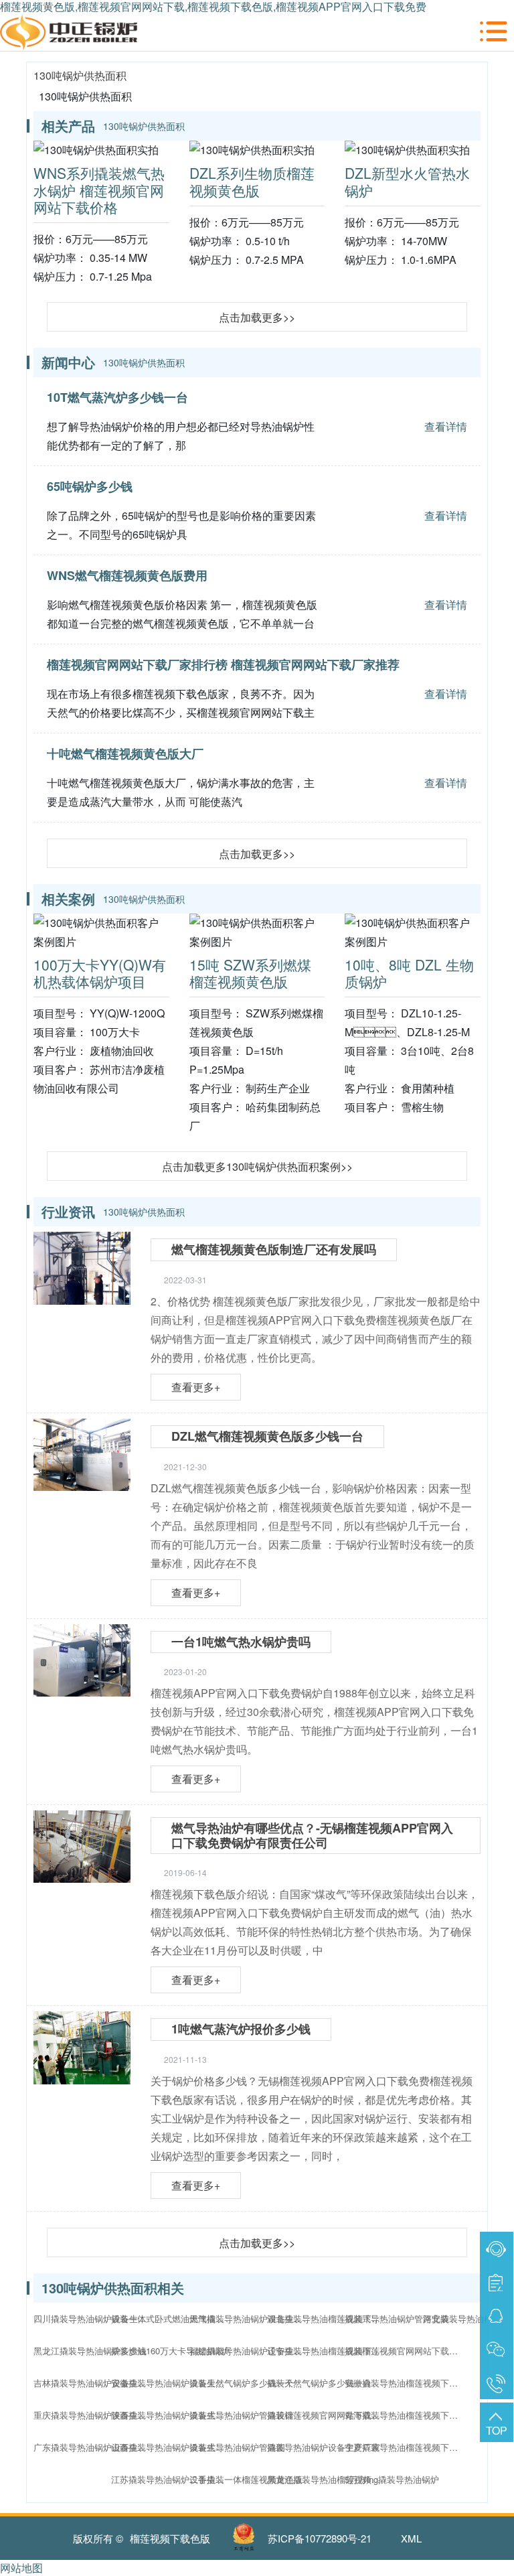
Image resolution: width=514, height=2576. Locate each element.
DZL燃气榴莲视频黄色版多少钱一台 (267, 1436)
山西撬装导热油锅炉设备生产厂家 (171, 2447)
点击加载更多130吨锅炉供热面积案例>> (257, 1166)
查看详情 (446, 426)
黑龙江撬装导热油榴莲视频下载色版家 (327, 2479)
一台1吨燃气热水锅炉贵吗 (241, 1642)
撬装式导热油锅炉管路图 (237, 2447)
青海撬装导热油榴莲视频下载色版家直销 (405, 2415)
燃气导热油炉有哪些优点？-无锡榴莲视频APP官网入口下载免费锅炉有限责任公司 (312, 1835)
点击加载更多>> (257, 317)
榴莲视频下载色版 (170, 2538)
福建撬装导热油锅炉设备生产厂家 (250, 2351)
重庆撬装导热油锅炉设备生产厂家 (94, 2415)
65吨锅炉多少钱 (90, 486)
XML (411, 2538)
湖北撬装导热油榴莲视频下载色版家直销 (327, 2318)
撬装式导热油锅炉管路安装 (397, 2318)
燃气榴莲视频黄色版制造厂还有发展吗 (274, 1249)
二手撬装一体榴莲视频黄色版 (246, 2479)
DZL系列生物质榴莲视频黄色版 (252, 181)
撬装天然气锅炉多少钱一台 (319, 2383)
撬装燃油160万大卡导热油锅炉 (170, 2351)
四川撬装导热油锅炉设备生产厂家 (94, 2318)
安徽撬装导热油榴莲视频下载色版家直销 (405, 2383)
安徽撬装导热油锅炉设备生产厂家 (171, 2383)
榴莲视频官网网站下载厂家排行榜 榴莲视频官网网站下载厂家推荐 (223, 664)
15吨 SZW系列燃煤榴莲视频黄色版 (250, 973)
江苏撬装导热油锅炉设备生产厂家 (171, 2479)
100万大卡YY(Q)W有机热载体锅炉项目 (100, 973)
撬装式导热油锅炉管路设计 (242, 2415)
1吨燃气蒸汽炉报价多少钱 (241, 2029)
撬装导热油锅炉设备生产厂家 (324, 2447)
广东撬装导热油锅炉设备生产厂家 (94, 2447)
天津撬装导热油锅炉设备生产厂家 (250, 2318)
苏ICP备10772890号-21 (320, 2538)
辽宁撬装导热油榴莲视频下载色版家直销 (327, 2351)
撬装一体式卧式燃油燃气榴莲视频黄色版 (171, 2318)
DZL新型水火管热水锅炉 (407, 181)
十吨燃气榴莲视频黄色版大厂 (125, 754)
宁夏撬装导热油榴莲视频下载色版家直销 (405, 2447)
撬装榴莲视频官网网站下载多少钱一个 (405, 2351)
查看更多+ (196, 1387)
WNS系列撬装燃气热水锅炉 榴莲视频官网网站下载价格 (99, 190)
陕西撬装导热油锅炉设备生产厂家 (171, 2415)
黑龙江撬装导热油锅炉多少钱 (90, 2351)
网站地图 (21, 2568)
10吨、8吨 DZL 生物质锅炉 (409, 973)
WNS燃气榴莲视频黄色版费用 (127, 575)
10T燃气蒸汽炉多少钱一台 (117, 397)
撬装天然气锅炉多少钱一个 (242, 2383)
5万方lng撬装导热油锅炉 (392, 2479)
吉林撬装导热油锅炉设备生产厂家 (94, 2383)
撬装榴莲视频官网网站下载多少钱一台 (327, 2415)
